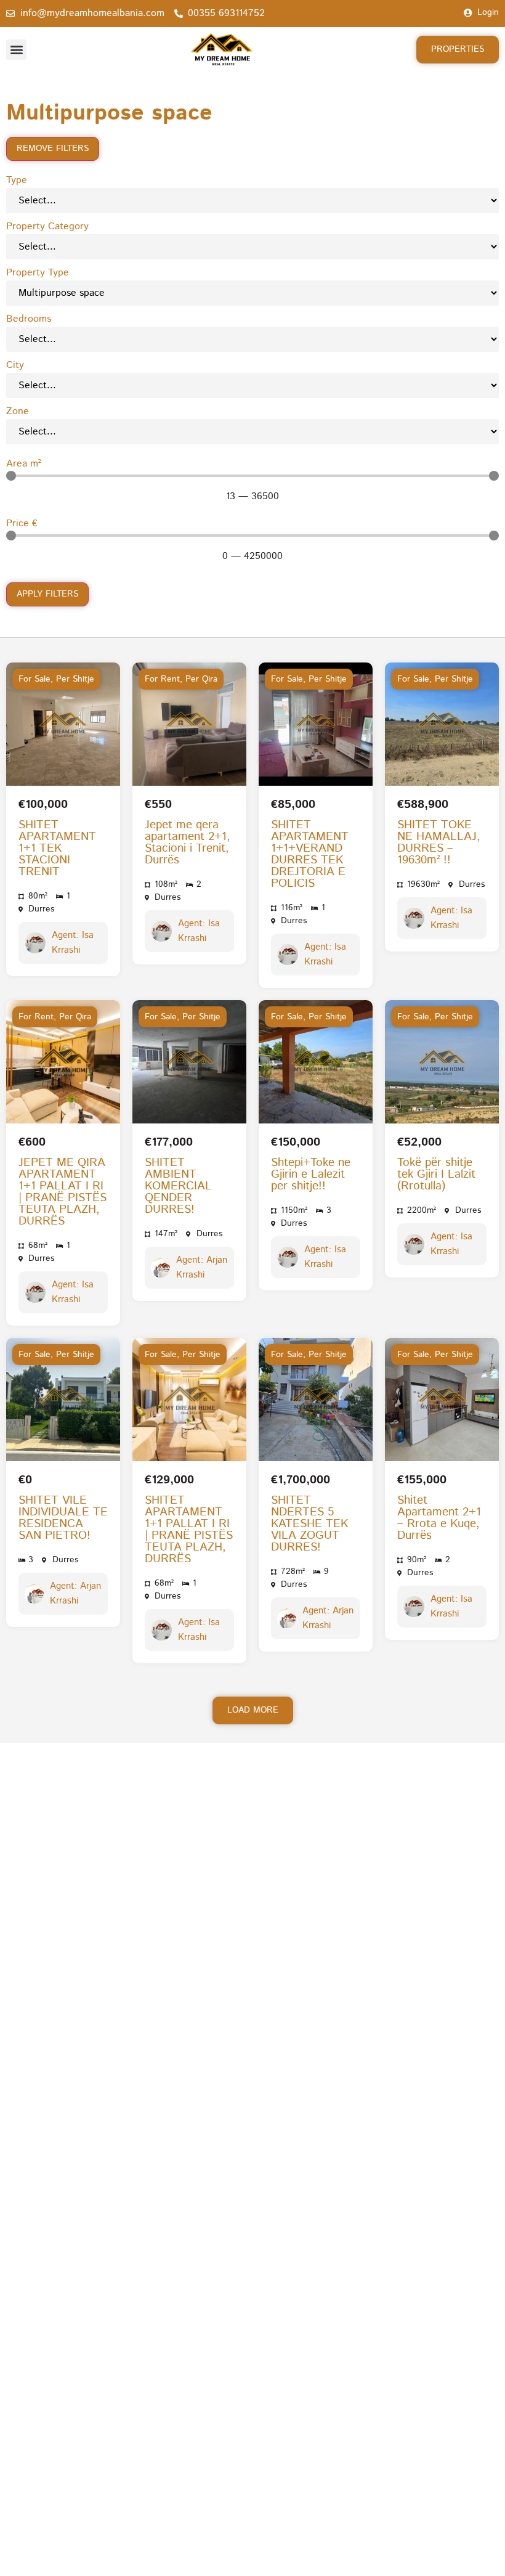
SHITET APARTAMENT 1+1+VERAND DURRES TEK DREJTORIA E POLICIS (310, 854)
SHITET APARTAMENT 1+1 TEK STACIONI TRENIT (57, 848)
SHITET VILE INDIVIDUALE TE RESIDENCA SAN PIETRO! (63, 1518)
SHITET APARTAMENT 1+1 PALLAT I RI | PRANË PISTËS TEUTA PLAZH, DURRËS (189, 1530)
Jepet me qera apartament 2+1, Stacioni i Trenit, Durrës (188, 842)
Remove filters (53, 149)
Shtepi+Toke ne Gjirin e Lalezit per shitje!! (311, 1174)
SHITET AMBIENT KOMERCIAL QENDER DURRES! (178, 1186)
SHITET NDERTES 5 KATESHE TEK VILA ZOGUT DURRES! (309, 1524)
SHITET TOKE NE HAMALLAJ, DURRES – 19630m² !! (439, 842)
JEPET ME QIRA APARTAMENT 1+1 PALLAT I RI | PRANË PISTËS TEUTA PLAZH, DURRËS (63, 1192)
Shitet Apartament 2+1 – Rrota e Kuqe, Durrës (439, 1518)
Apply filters (47, 594)
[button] (16, 50)
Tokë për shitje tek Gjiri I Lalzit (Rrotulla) (436, 1174)
